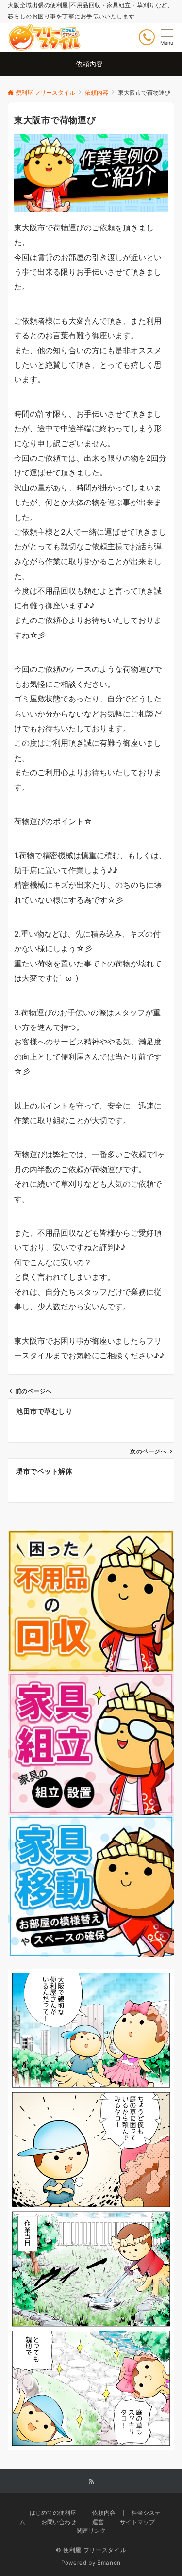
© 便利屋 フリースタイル (91, 2550)
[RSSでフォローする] (91, 2482)
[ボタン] (147, 37)
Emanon (109, 2563)
